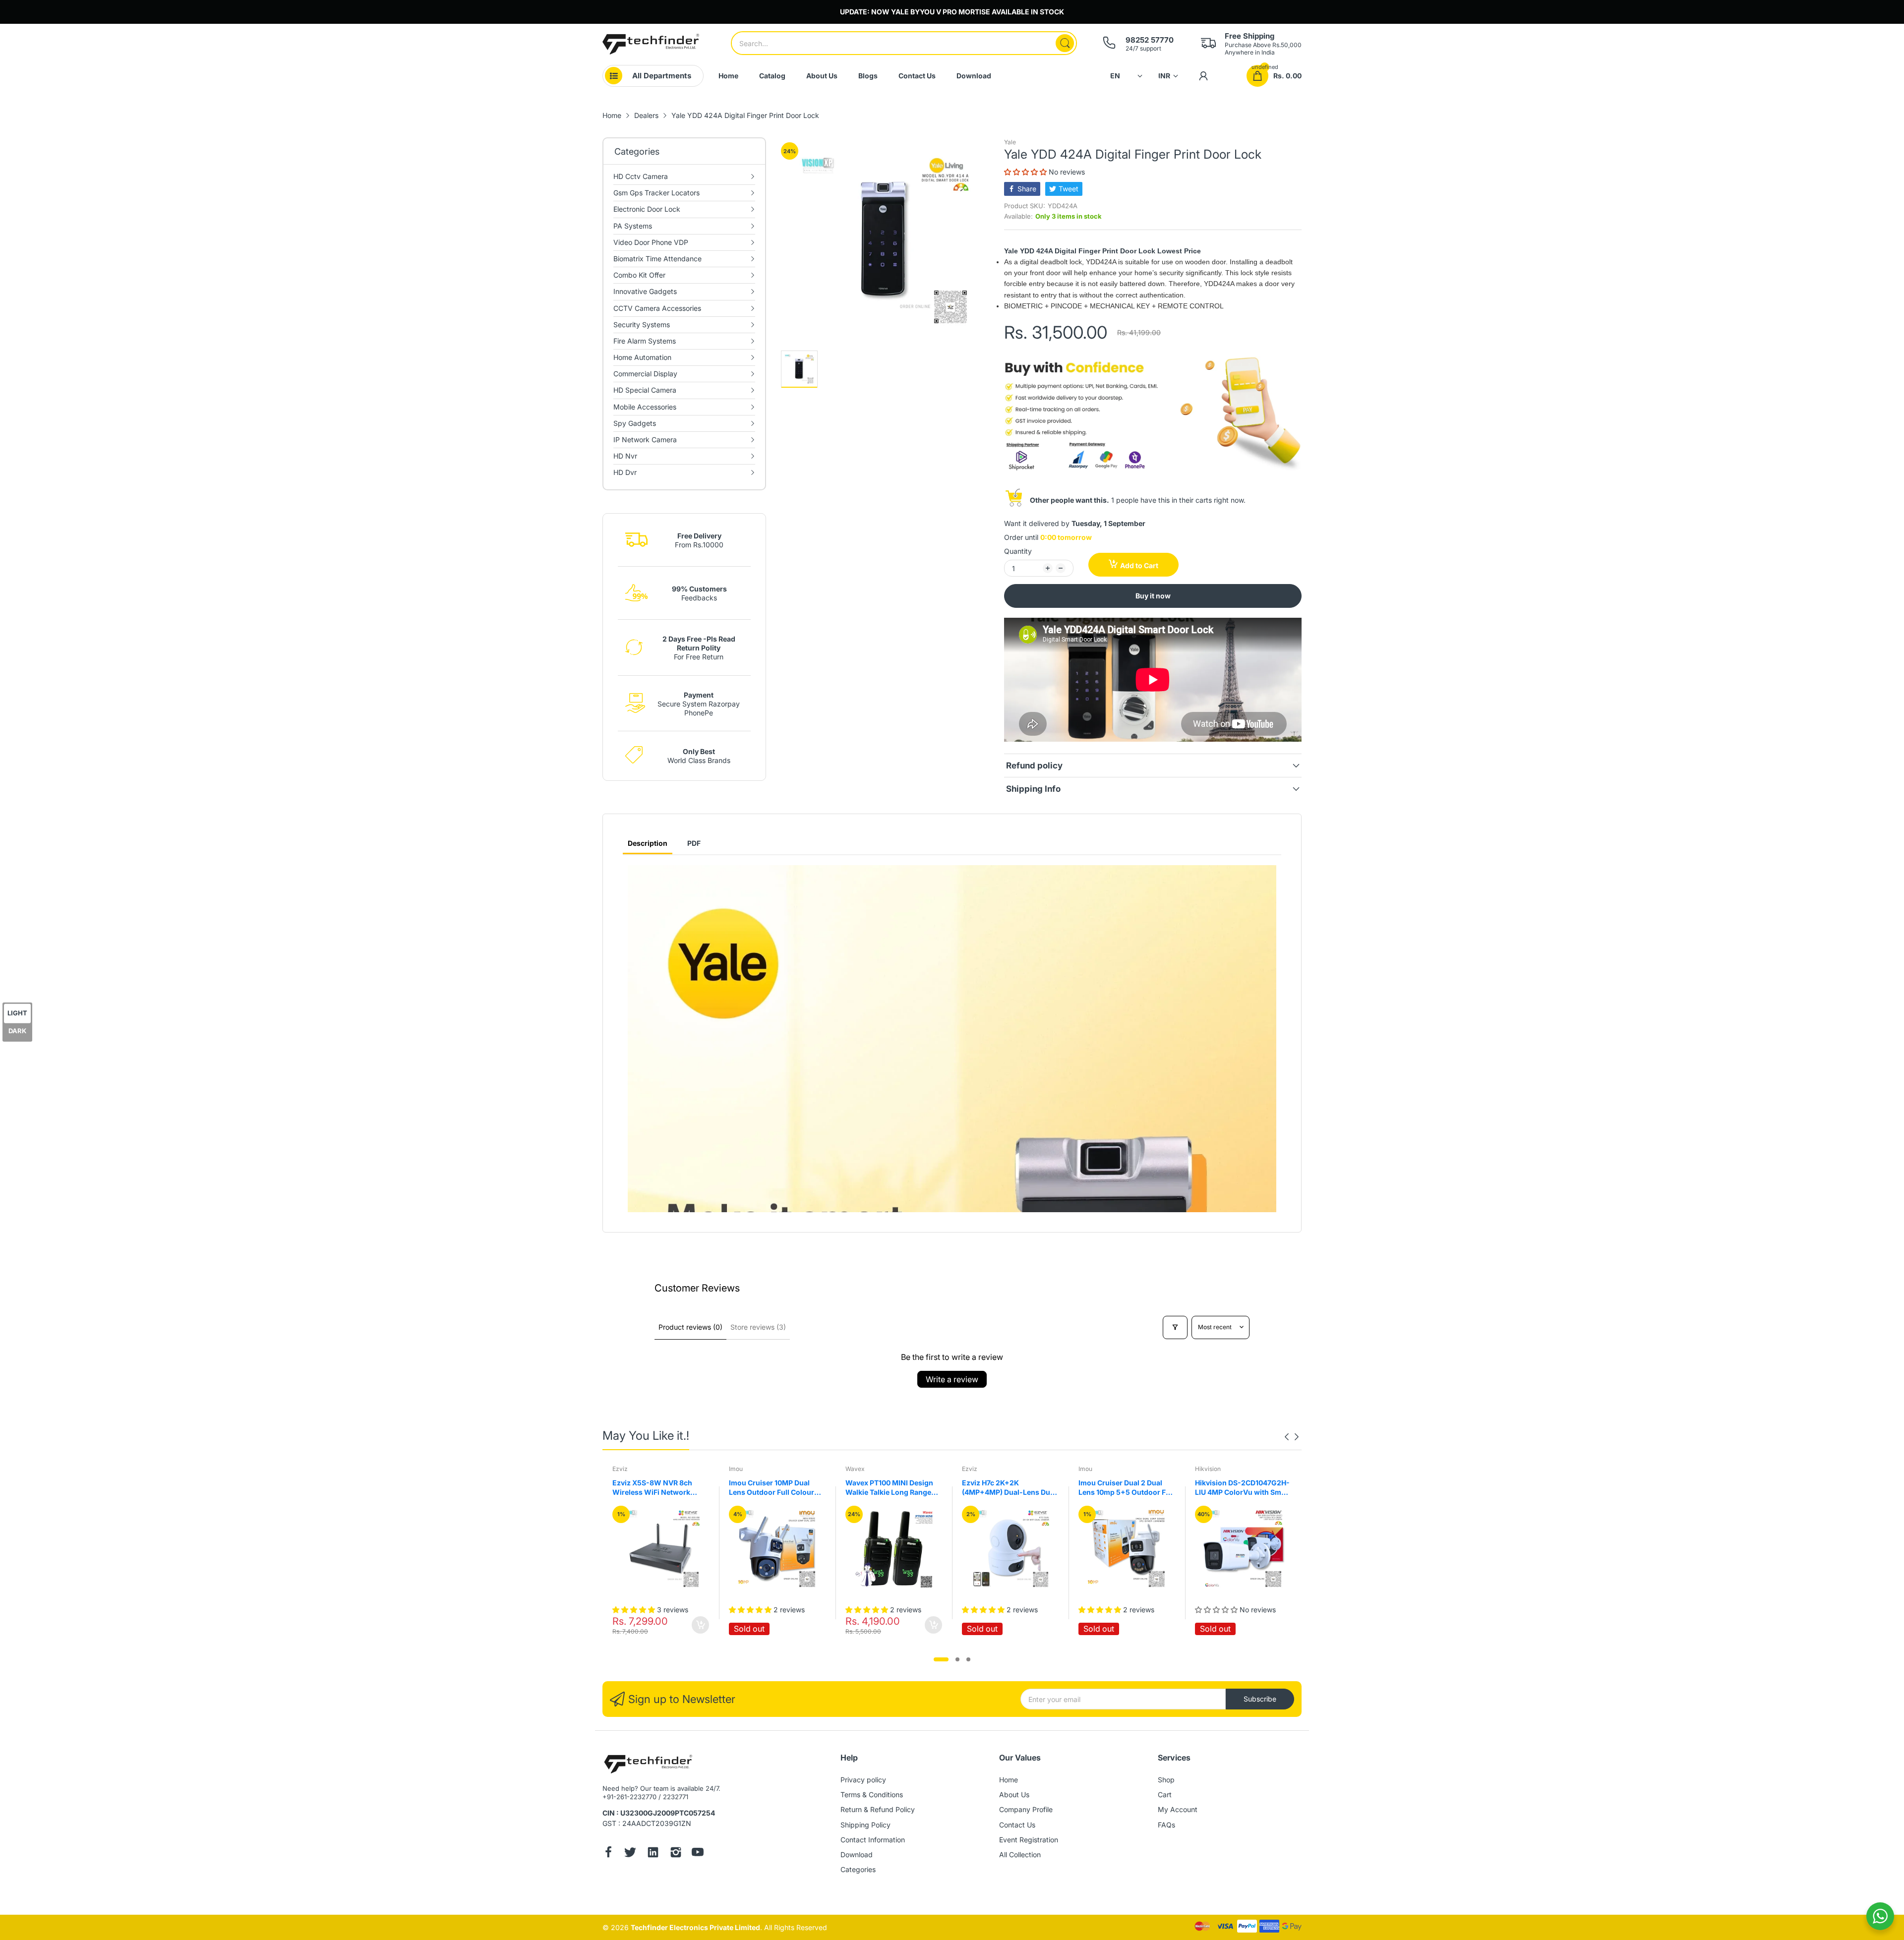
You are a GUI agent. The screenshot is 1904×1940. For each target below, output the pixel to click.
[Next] (1287, 1437)
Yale (1010, 142)
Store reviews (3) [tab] (758, 1327)
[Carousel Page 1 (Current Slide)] (941, 1659)
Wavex (739, 1469)
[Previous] (1297, 1437)
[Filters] (1175, 1327)
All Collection (1020, 1854)
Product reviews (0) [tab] (690, 1327)
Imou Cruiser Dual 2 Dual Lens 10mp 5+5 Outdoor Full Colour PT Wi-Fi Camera (1010, 1488)
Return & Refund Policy (878, 1809)
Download (857, 1854)
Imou (619, 1469)
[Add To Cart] (817, 1625)
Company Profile (1026, 1809)
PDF (694, 843)
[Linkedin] (653, 1853)
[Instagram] (676, 1853)
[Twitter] (630, 1853)
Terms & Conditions (872, 1794)
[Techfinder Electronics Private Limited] (651, 44)
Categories (858, 1869)
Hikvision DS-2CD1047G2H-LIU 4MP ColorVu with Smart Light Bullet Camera (1126, 1488)
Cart (1165, 1794)
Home (1009, 1780)
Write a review (952, 1379)
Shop (1166, 1780)
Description (648, 843)
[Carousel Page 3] (968, 1659)
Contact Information (873, 1840)
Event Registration (1029, 1840)
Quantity (1018, 551)
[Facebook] (608, 1853)
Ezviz (853, 1469)
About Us (1014, 1794)
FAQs (1166, 1825)
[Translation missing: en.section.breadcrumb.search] (1065, 43)
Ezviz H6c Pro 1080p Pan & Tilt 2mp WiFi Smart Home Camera (1240, 1488)
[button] (1026, 172)
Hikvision (1091, 1469)
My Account (1178, 1809)
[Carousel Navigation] (1292, 1437)
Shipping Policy (865, 1825)
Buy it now (1153, 596)
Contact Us (1017, 1825)
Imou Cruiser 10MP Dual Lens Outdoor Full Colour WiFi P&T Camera (655, 1488)
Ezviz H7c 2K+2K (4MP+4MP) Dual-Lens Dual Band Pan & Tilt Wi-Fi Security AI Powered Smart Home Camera (892, 1488)
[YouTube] (698, 1853)
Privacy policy (863, 1780)
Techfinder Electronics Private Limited (695, 1927)
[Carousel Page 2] (957, 1659)
